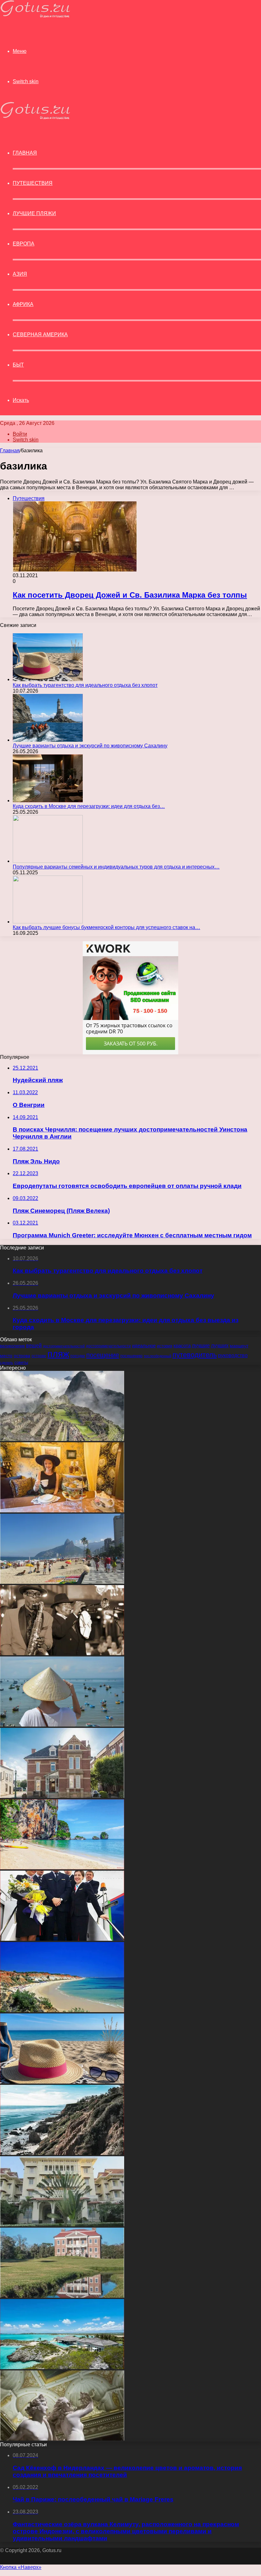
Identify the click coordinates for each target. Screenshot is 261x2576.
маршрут (239, 1346)
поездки (78, 1356)
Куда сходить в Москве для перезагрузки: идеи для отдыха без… (89, 806)
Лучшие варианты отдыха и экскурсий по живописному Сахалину (90, 746)
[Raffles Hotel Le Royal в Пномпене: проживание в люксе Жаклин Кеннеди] (62, 2225)
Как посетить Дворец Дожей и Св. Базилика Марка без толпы (130, 595)
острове (39, 1356)
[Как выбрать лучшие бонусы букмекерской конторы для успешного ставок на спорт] (48, 922)
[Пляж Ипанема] (62, 1582)
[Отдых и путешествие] (35, 16)
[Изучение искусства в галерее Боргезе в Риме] (62, 2439)
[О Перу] (62, 1439)
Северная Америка (40, 335)
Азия (20, 274)
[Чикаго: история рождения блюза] (62, 1653)
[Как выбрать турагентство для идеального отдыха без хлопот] (48, 679)
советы (21, 1363)
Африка (23, 304)
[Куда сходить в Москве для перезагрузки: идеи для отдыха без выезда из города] (48, 800)
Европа (24, 244)
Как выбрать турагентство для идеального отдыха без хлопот (85, 685)
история (165, 1346)
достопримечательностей (64, 1346)
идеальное (144, 1346)
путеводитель (195, 1355)
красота (182, 1346)
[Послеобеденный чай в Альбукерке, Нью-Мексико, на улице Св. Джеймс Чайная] (62, 1511)
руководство (233, 1355)
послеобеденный (158, 1356)
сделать (7, 1363)
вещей (34, 1345)
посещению (131, 1356)
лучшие (201, 1346)
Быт (18, 365)
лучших (220, 1346)
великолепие (12, 1346)
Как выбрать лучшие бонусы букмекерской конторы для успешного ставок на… (106, 927)
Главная (10, 451)
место (6, 1356)
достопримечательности (108, 1346)
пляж (58, 1354)
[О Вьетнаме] (62, 1725)
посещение (103, 1355)
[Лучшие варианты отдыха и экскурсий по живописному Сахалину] (48, 740)
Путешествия (33, 183)
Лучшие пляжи (34, 213)
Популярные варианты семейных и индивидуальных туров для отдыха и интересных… (116, 867)
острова (22, 1356)
